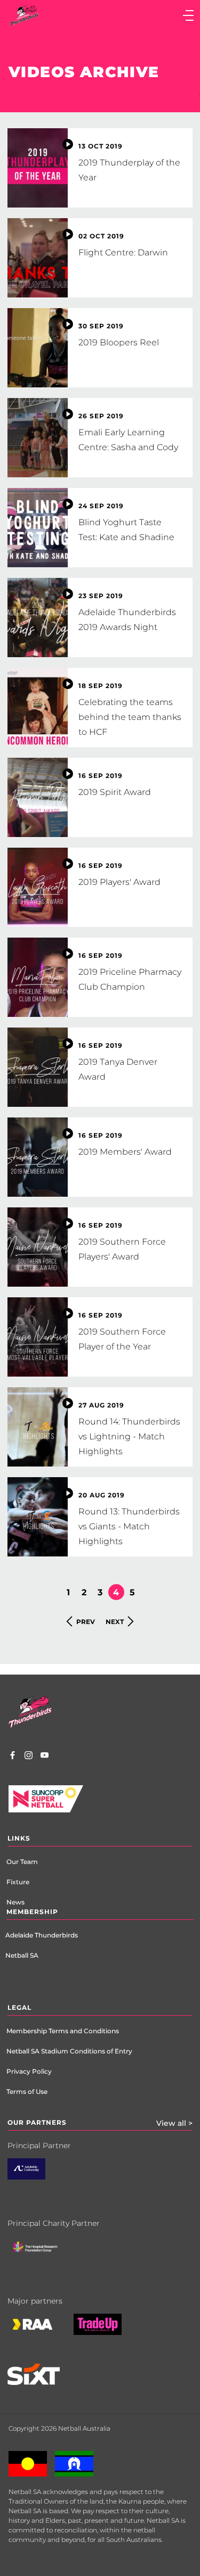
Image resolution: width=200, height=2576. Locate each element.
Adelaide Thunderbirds (42, 1935)
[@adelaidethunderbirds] (29, 1757)
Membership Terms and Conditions (63, 2031)
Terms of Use (27, 2092)
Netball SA (22, 1955)
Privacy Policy (29, 2071)
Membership (32, 1912)
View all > (174, 2123)
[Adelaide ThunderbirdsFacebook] (13, 1757)
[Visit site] (43, 2255)
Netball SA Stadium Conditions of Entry (69, 2051)
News (15, 1902)
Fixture (18, 1882)
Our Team (22, 1862)
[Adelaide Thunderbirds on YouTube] (45, 1757)
